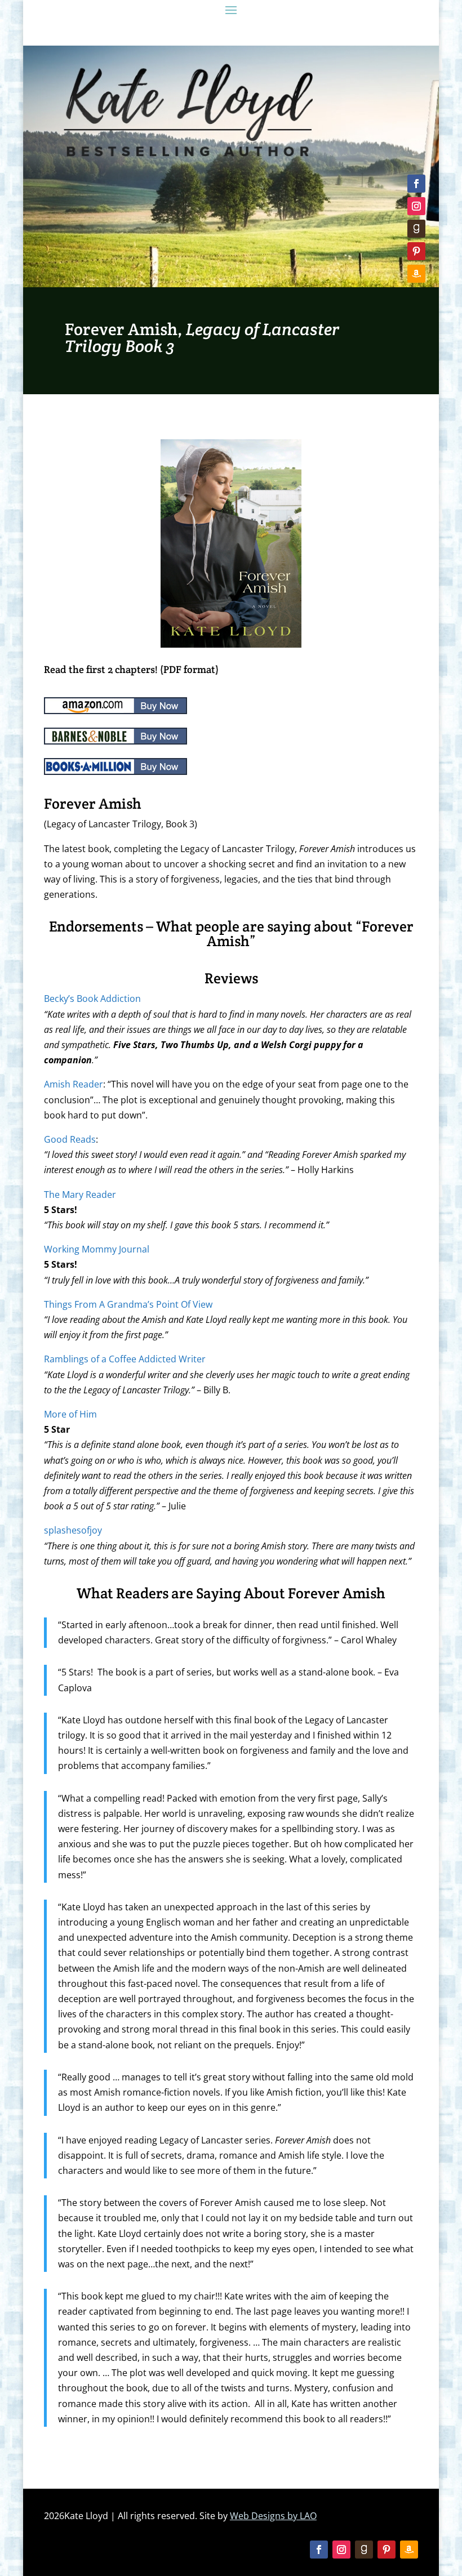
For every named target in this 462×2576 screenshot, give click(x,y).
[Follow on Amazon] (416, 274)
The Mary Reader (80, 1195)
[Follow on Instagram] (416, 206)
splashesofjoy (73, 1530)
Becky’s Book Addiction (92, 999)
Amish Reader (74, 1084)
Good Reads (70, 1139)
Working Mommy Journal (97, 1249)
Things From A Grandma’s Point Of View (128, 1304)
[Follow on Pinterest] (416, 251)
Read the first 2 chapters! (101, 669)
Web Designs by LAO (273, 2516)
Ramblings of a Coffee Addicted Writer (125, 1359)
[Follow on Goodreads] (416, 229)
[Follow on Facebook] (416, 184)
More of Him (70, 1414)
